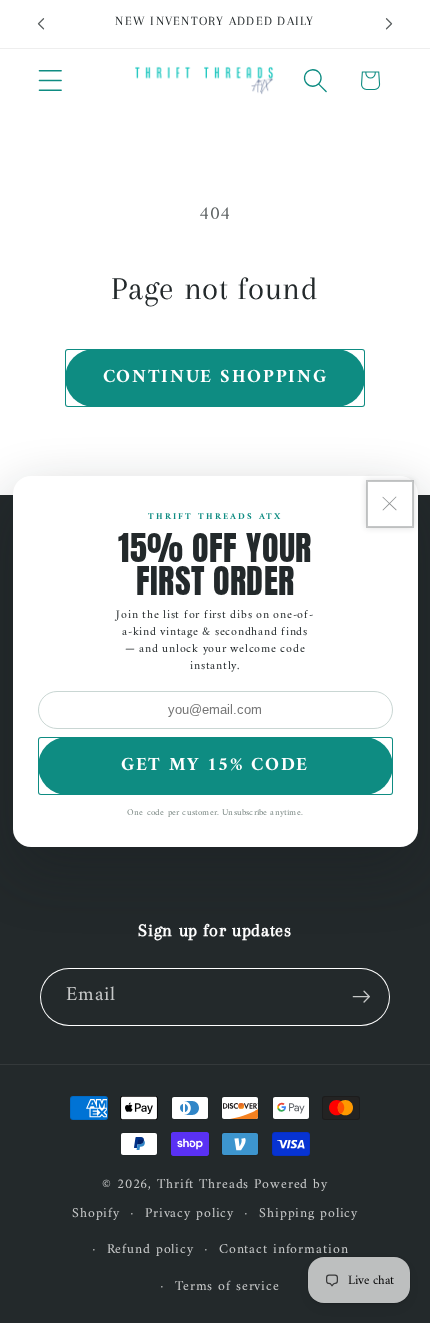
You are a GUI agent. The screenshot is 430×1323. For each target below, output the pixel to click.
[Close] (390, 504)
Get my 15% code (215, 765)
